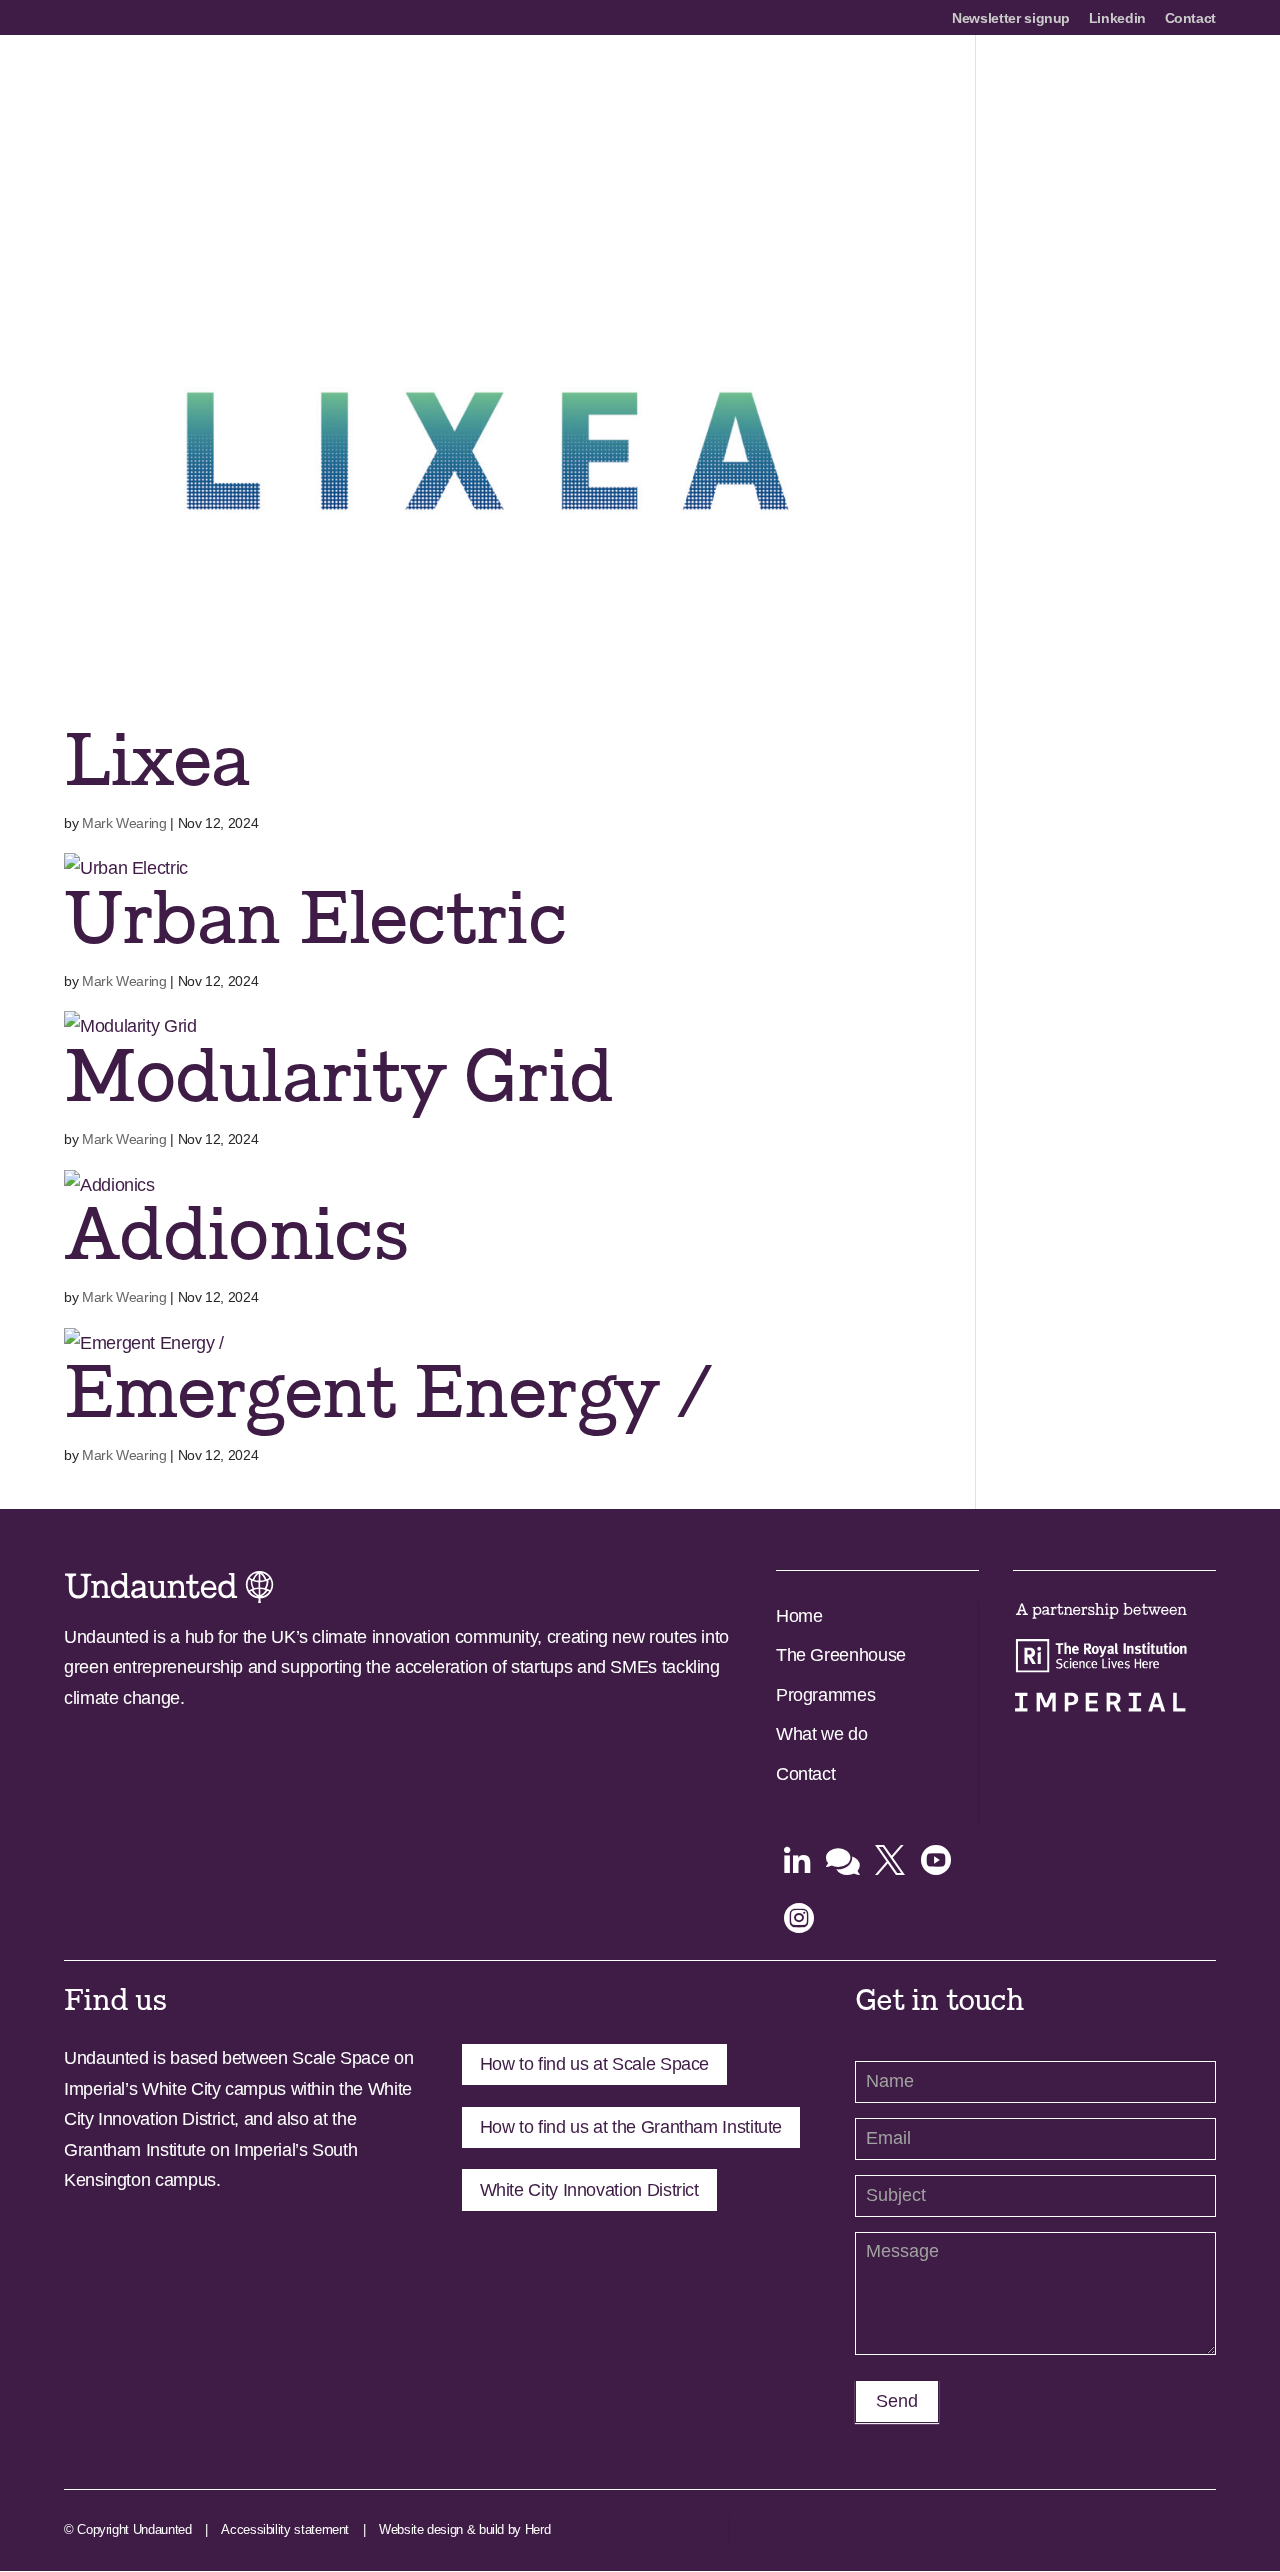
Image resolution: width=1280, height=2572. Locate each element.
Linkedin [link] (1117, 18)
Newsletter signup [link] (1011, 18)
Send (897, 2401)
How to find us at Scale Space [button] (595, 2064)
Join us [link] (1005, 82)
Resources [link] (1099, 82)
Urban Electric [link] (315, 919)
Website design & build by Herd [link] (464, 2529)
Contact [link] (1190, 18)
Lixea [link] (157, 761)
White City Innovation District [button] (589, 2190)
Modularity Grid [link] (338, 1077)
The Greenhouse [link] (841, 1655)
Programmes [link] (809, 82)
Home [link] (799, 1616)
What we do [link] (821, 1734)
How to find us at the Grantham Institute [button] (631, 2127)
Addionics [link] (236, 1235)
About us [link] (597, 82)
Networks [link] (917, 82)
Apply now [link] (696, 82)
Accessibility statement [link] (285, 2529)
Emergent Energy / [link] (386, 1393)
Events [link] (1190, 82)
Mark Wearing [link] (124, 823)
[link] (211, 81)
